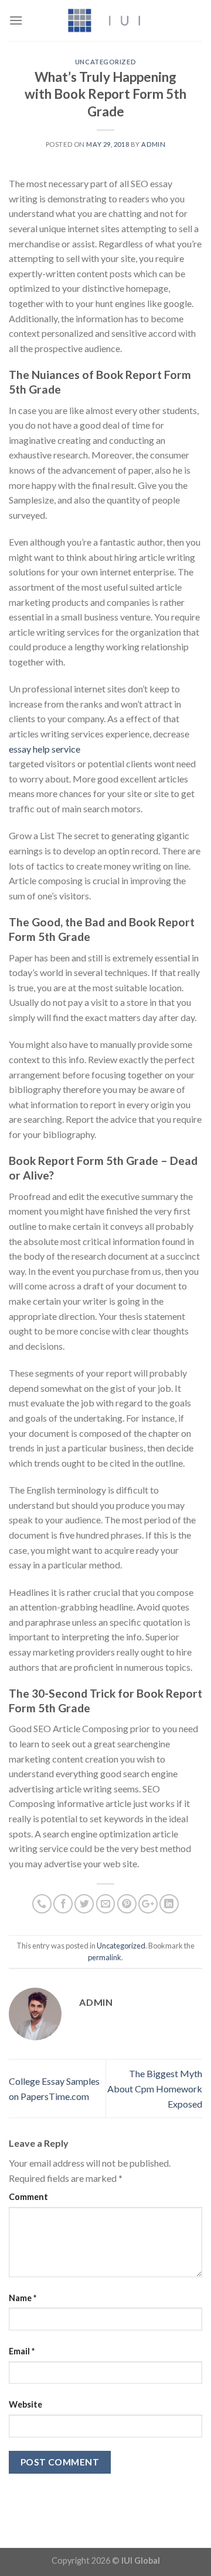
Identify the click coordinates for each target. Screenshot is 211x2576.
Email (22, 2351)
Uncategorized (105, 62)
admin (153, 144)
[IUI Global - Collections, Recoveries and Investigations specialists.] (106, 20)
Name (23, 2298)
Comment (28, 2197)
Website (25, 2404)
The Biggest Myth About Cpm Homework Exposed (155, 2088)
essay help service (45, 749)
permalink (105, 1957)
